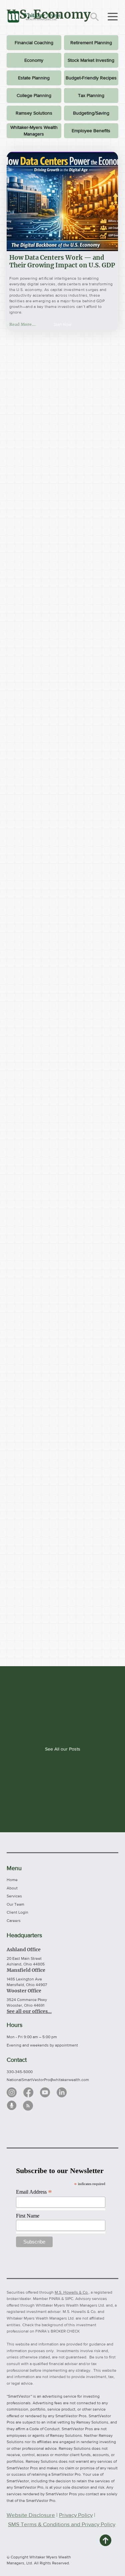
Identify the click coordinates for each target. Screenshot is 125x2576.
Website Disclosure (31, 2515)
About (12, 1888)
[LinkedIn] (62, 2092)
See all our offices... (29, 2011)
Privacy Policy (76, 2515)
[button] (62, 325)
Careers (14, 1921)
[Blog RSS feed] (28, 2106)
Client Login (17, 1912)
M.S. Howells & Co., (72, 2292)
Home (12, 1880)
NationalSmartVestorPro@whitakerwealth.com (48, 2080)
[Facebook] (28, 2092)
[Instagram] (12, 2092)
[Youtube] (45, 2092)
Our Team (15, 1904)
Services (14, 1896)
